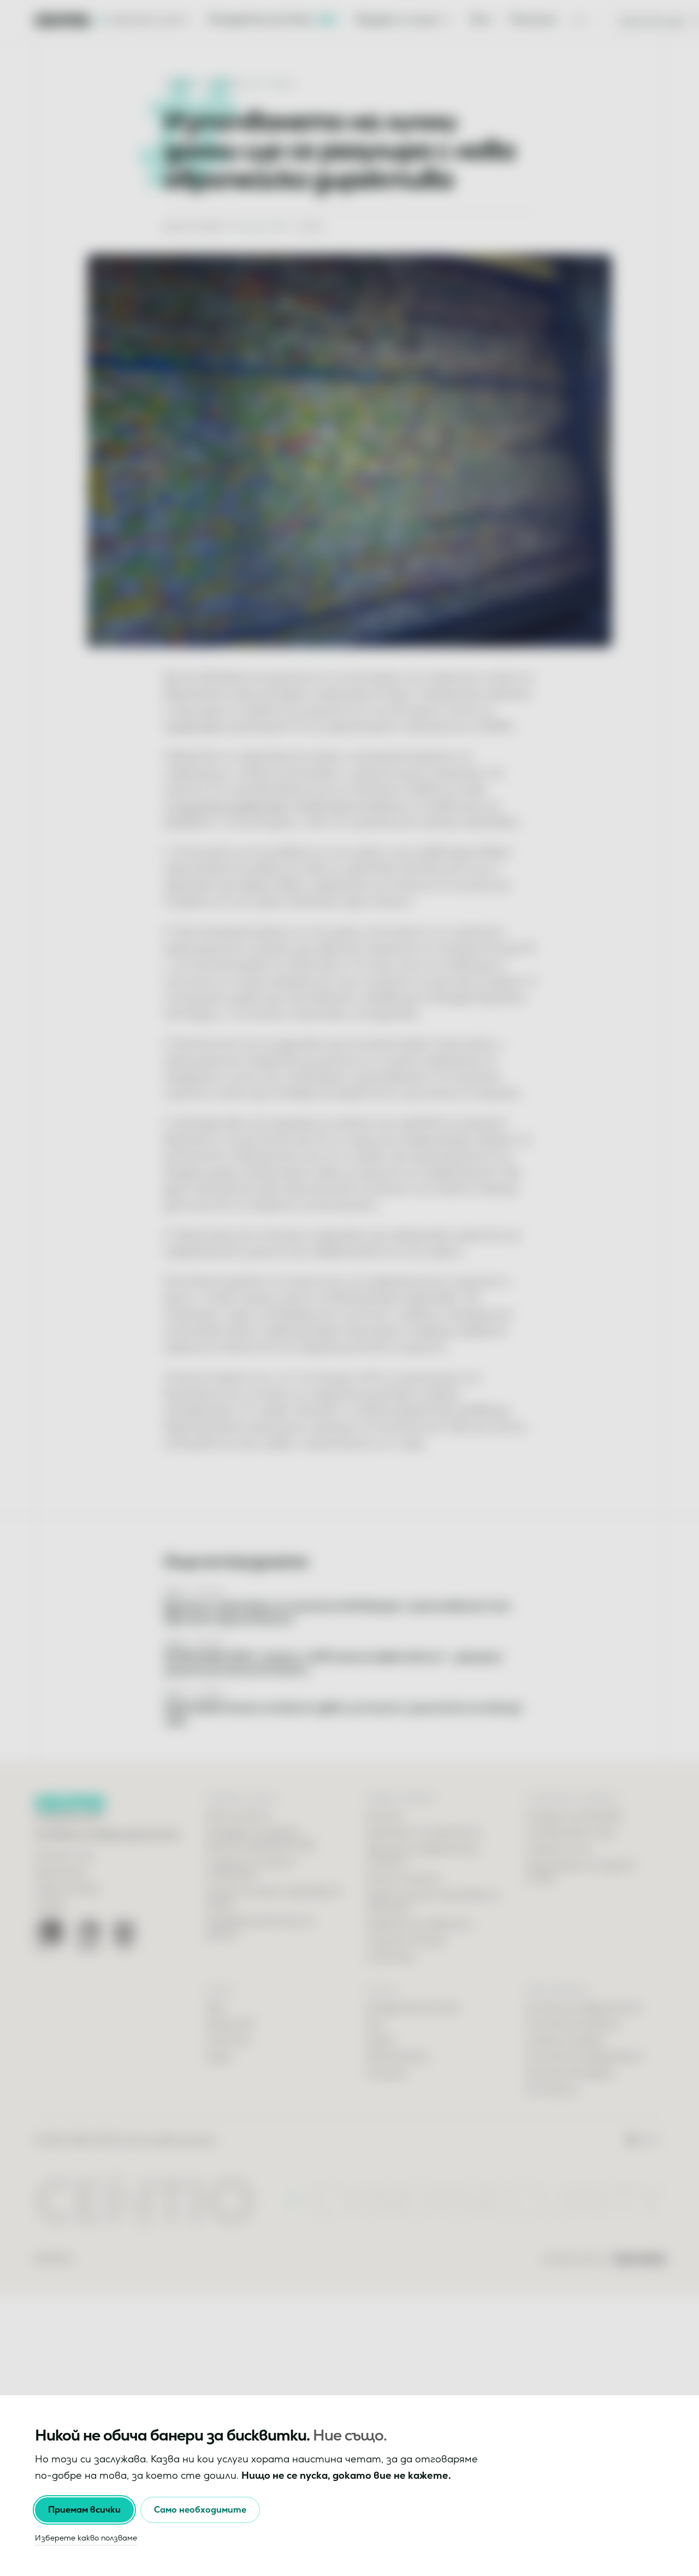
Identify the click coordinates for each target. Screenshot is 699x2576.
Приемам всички (84, 2510)
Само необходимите (200, 2510)
